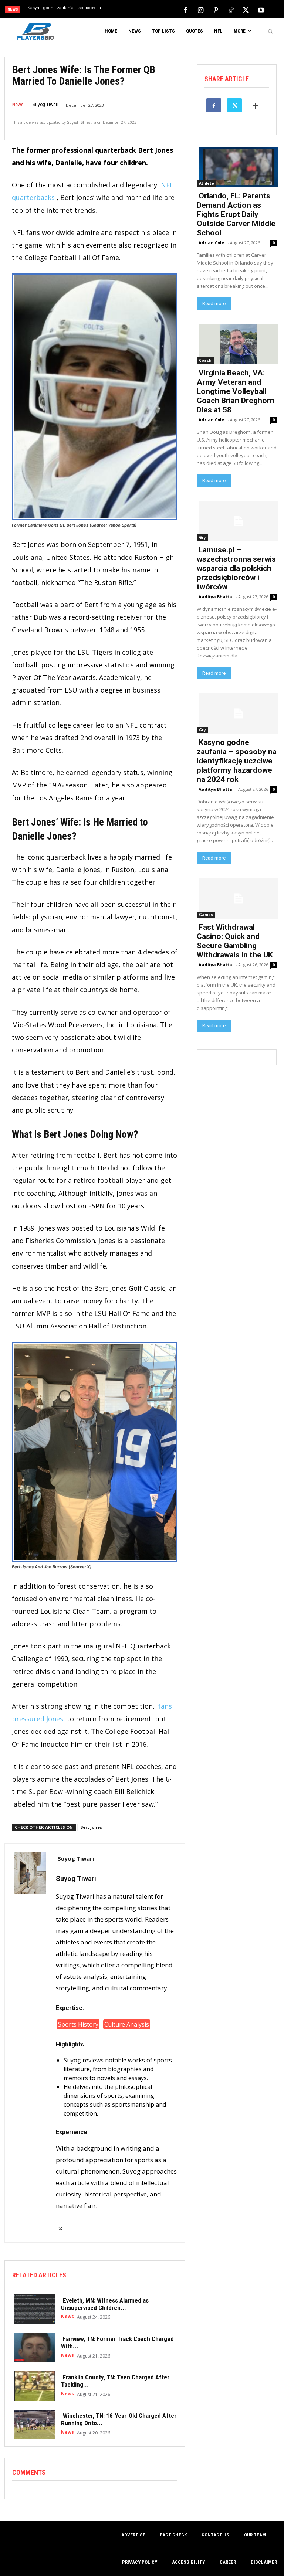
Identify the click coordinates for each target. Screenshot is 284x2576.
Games (206, 915)
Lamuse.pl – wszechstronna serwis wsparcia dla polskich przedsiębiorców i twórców (236, 568)
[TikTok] (231, 10)
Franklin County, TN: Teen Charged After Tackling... (115, 2381)
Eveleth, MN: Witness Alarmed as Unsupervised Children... (105, 2304)
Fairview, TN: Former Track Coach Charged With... (117, 2342)
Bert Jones (91, 1827)
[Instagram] (200, 10)
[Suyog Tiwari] (30, 2043)
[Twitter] (246, 10)
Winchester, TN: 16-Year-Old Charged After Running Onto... (119, 2419)
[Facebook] (185, 10)
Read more (214, 304)
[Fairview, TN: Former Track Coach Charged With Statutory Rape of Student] (33, 2347)
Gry (202, 537)
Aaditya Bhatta (215, 597)
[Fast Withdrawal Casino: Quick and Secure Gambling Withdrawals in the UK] (237, 898)
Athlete (207, 183)
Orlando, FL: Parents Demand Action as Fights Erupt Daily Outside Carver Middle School (236, 214)
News (18, 105)
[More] (256, 105)
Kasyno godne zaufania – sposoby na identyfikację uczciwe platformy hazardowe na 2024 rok (237, 761)
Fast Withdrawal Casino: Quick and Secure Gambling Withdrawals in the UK (235, 941)
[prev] (144, 10)
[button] (270, 31)
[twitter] (60, 2224)
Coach (205, 360)
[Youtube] (261, 10)
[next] (156, 10)
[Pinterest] (216, 10)
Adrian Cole (211, 243)
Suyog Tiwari (45, 105)
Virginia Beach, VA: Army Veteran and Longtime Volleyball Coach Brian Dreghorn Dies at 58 (236, 391)
